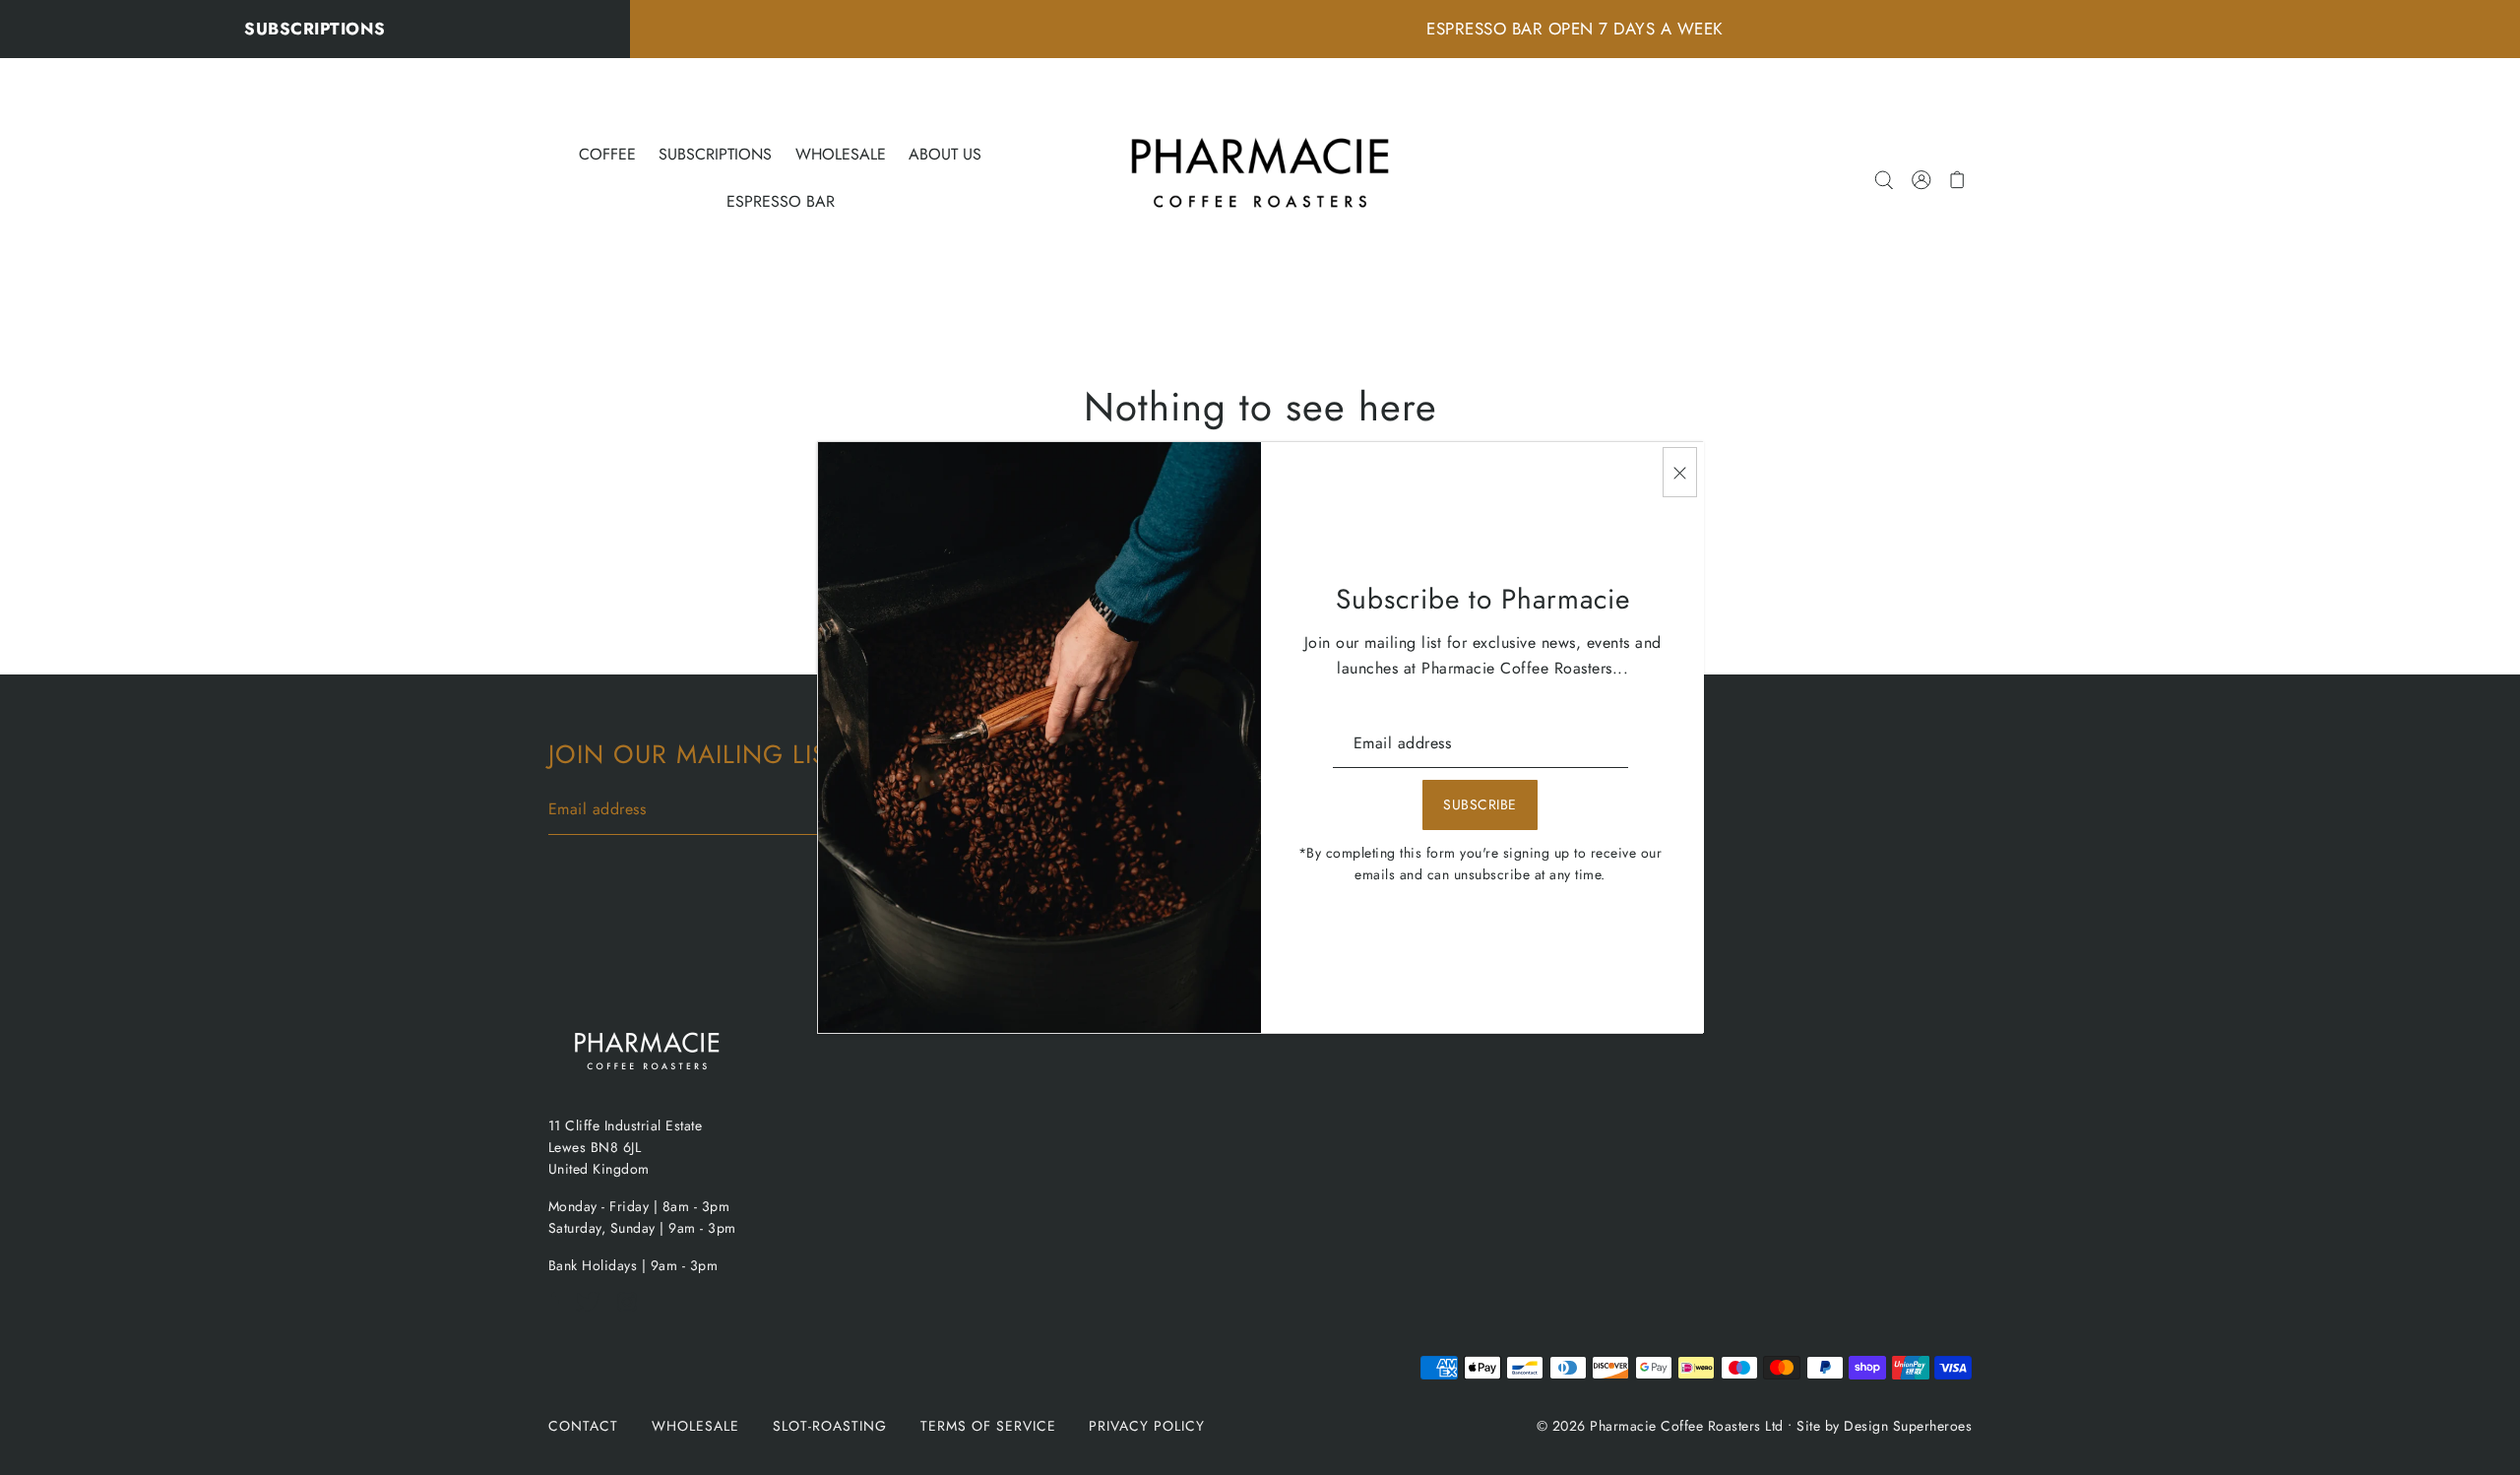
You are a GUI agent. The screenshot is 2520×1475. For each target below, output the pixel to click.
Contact (583, 1426)
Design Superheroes (1908, 1426)
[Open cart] (1958, 178)
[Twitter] (594, 1312)
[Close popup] (1680, 472)
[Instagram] (633, 1312)
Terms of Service (988, 1426)
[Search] (1885, 178)
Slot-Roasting (830, 1426)
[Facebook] (560, 1312)
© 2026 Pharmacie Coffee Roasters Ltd (1660, 1426)
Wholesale (695, 1426)
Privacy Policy (1147, 1426)
